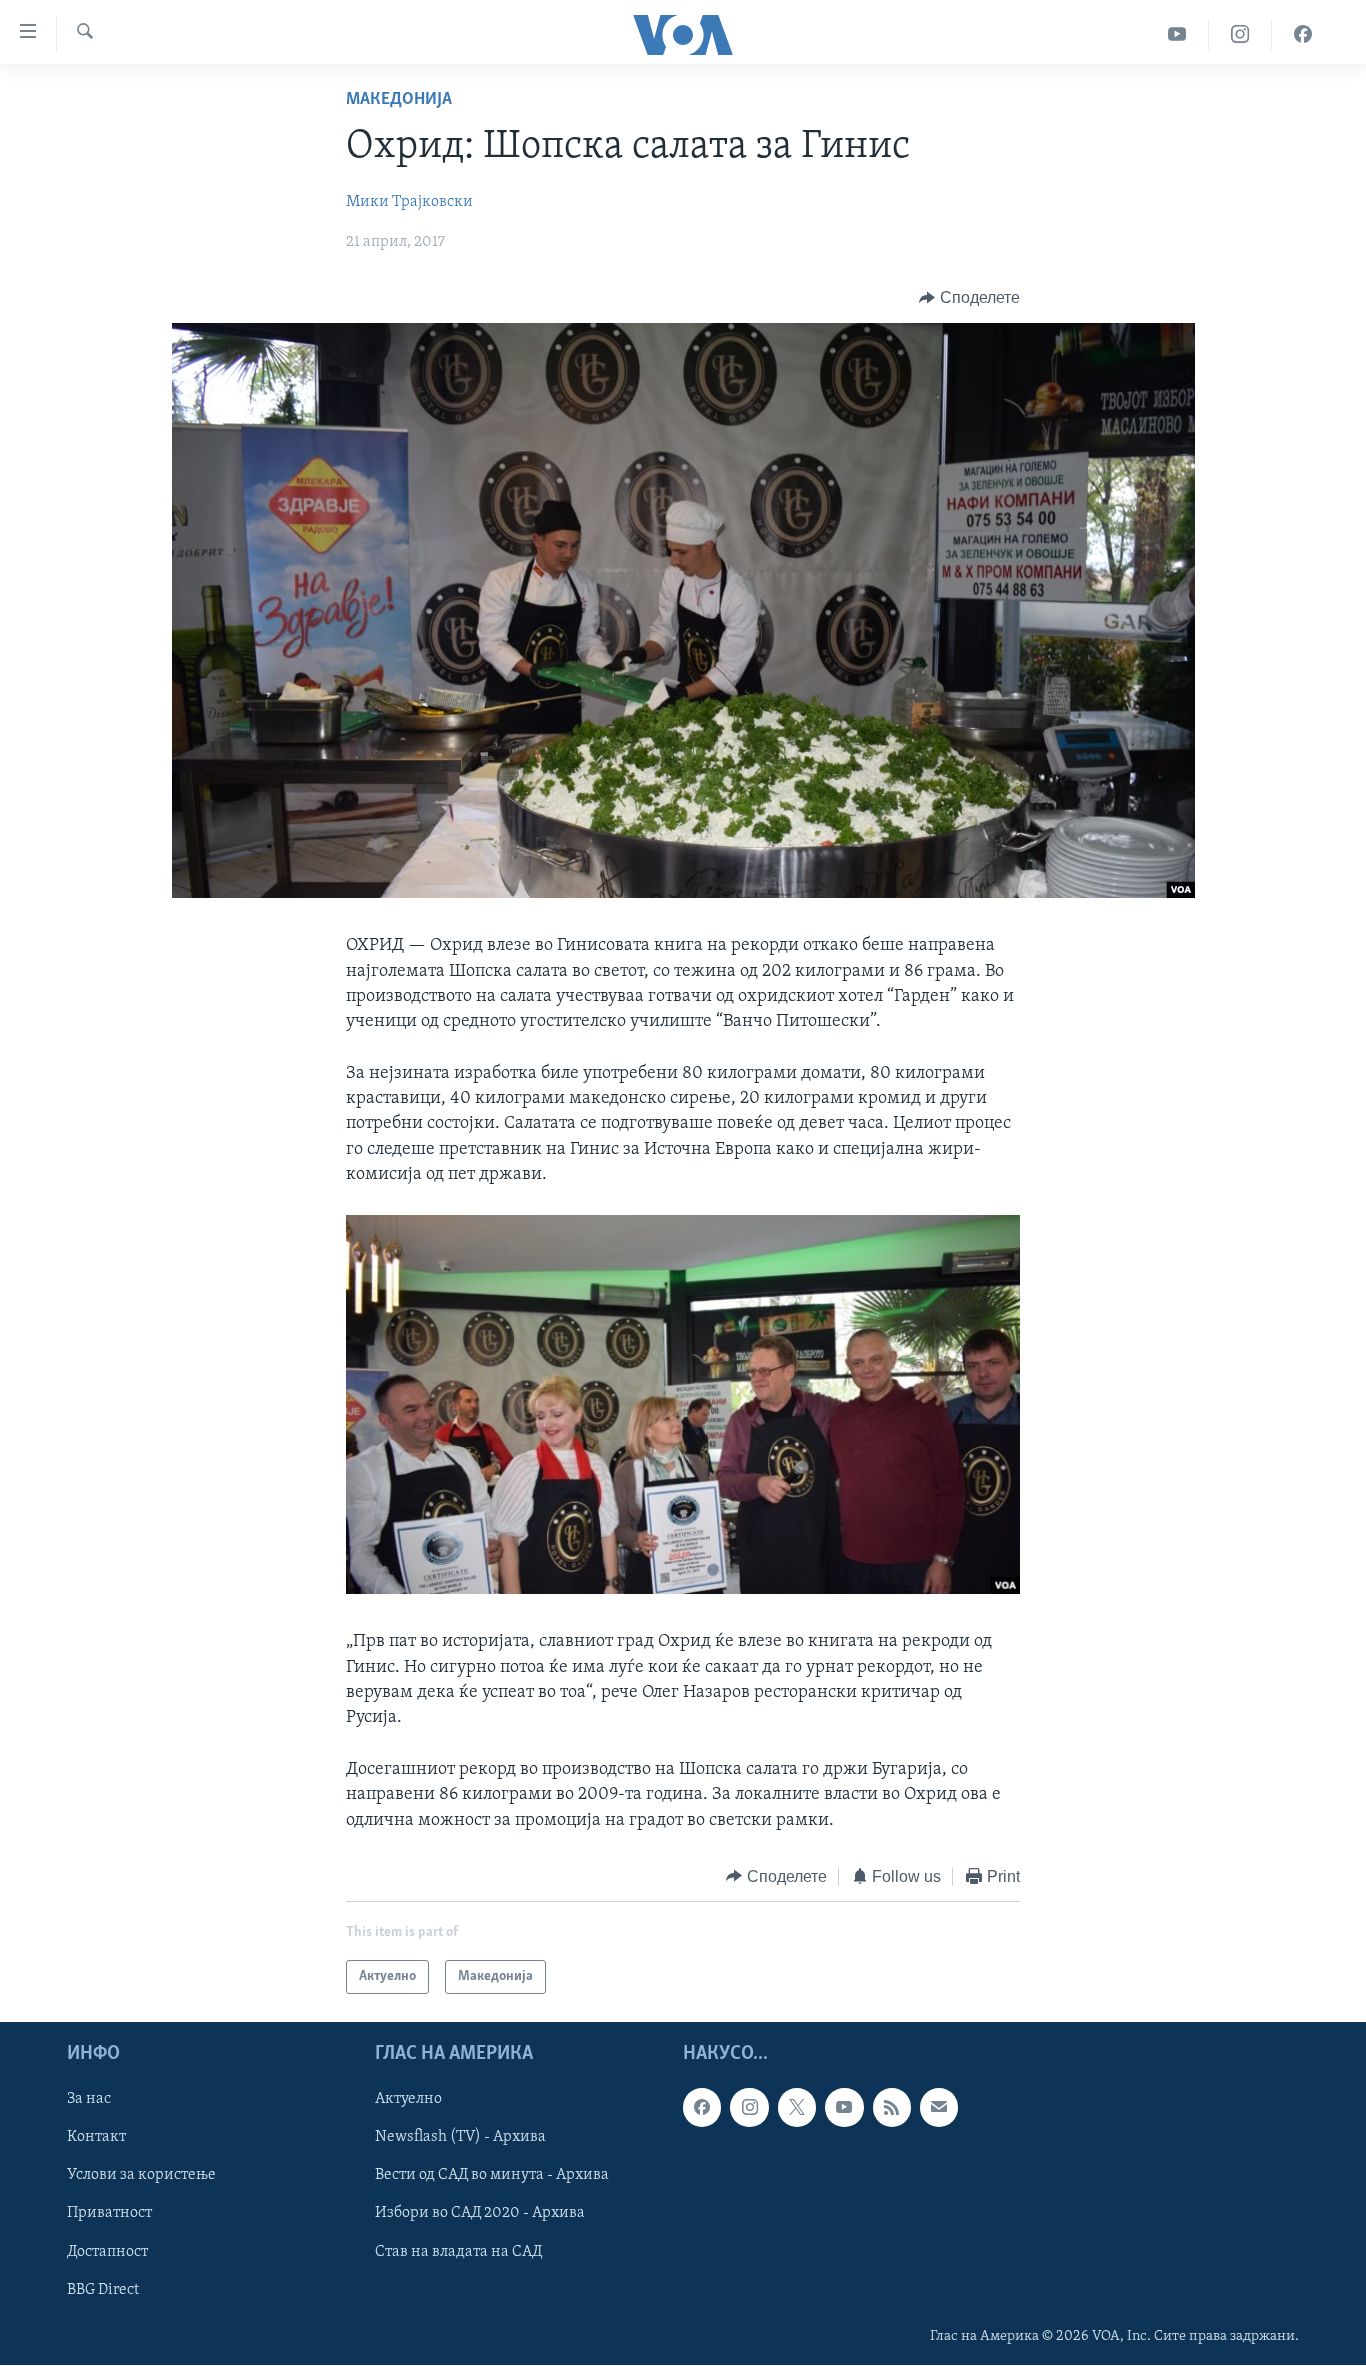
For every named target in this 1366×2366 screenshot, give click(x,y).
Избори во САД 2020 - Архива (480, 2214)
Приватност (109, 2214)
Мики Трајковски (409, 202)
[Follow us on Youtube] (844, 2108)
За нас (89, 2100)
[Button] (969, 298)
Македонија (399, 100)
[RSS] (892, 2108)
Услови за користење (141, 2176)
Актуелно (408, 2100)
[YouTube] (1177, 34)
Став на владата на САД (458, 2252)
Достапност (107, 2252)
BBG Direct (103, 2290)
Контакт (96, 2138)
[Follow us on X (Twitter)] (797, 2108)
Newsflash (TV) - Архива (460, 2138)
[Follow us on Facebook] (702, 2108)
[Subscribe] (939, 2108)
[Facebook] (1303, 34)
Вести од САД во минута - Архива (492, 2176)
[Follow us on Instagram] (749, 2108)
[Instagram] (1240, 34)
